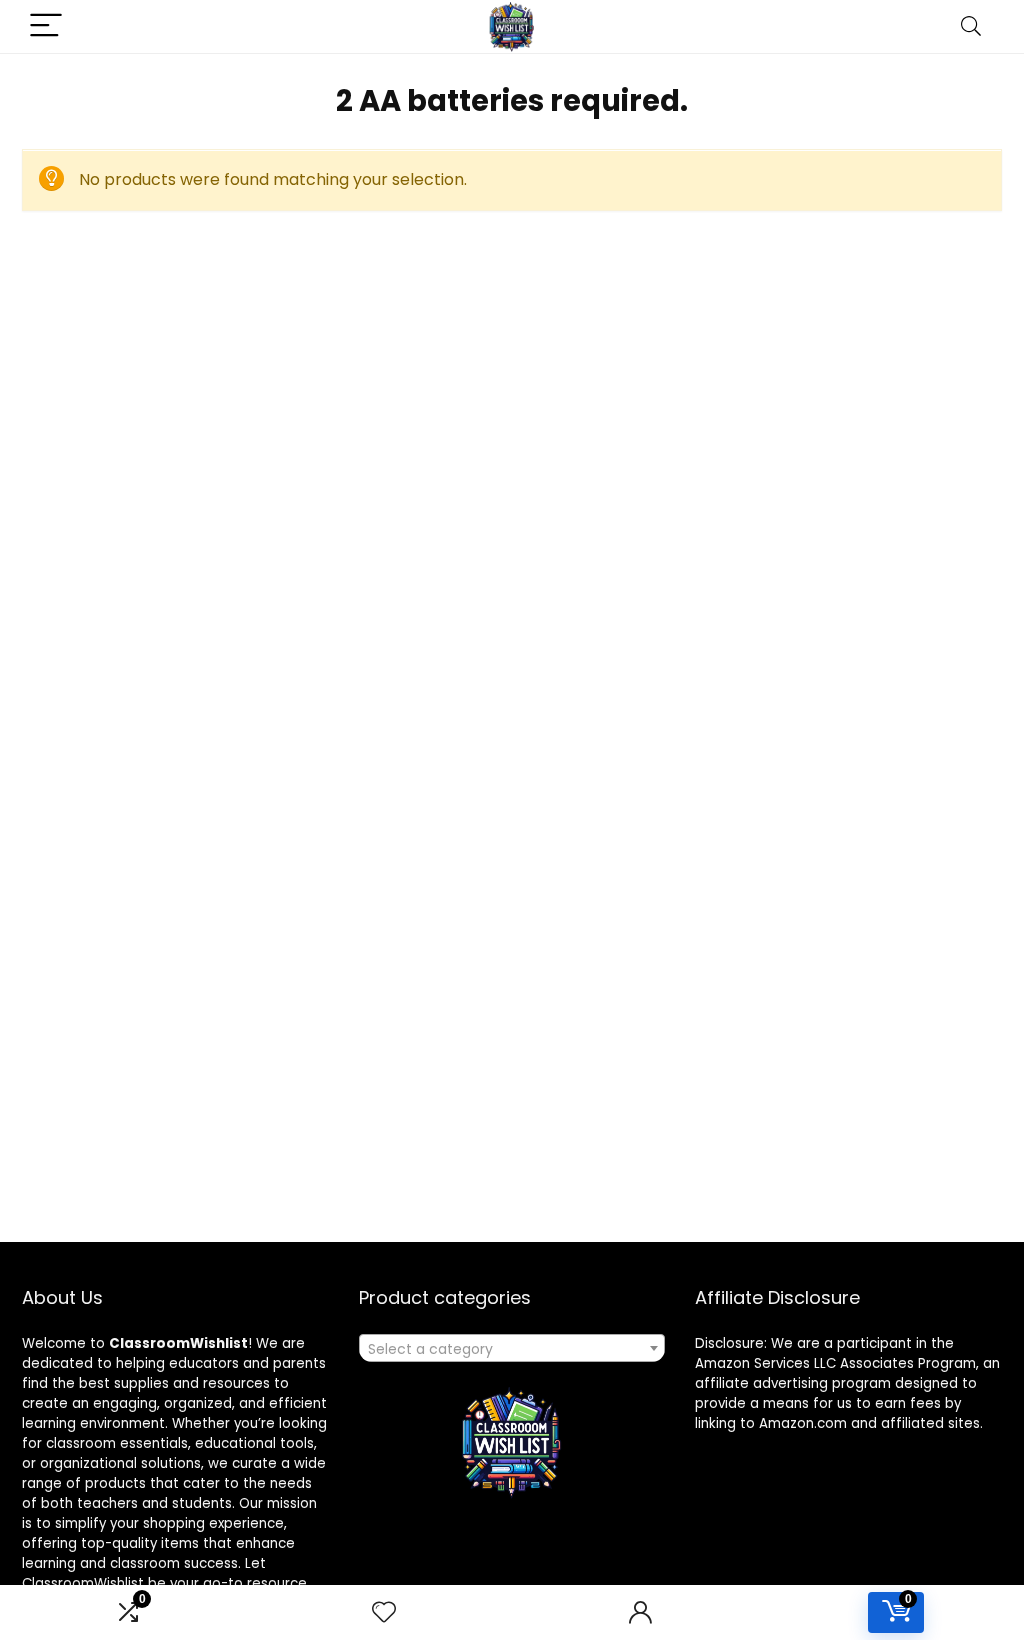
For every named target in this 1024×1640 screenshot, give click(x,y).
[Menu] (46, 26)
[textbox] (512, 1349)
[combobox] (512, 1348)
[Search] (971, 26)
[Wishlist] (384, 1612)
